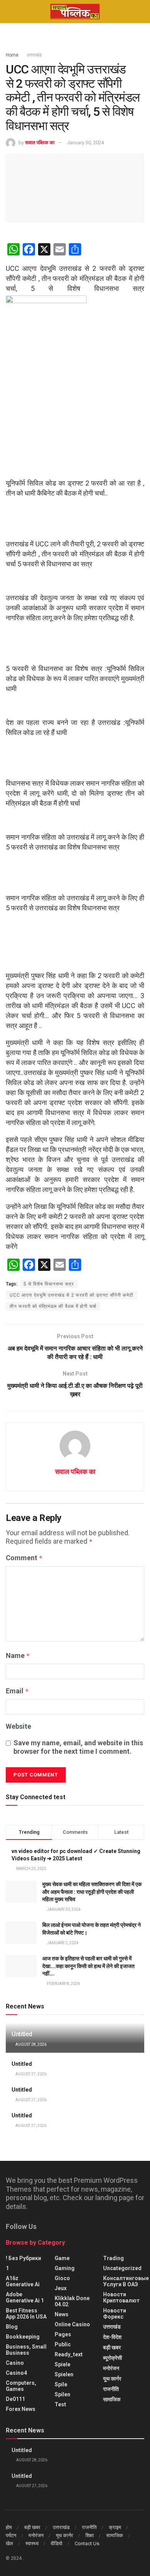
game (62, 2258)
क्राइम (115, 2527)
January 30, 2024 (85, 143)
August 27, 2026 (31, 2074)
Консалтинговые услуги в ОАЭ (126, 2281)
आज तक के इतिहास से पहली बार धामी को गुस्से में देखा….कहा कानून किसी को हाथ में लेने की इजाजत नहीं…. (88, 1966)
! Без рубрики (23, 2258)
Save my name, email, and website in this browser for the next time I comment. (78, 1747)
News (62, 2314)
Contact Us (87, 2543)
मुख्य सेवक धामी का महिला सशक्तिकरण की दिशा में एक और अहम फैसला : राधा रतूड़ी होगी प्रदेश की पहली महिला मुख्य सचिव (92, 1892)
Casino (15, 2363)
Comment (24, 1558)
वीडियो (57, 2543)
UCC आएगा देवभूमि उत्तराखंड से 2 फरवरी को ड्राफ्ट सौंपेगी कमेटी (72, 1295)
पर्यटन (11, 2535)
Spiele (62, 2364)
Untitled (22, 2034)
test (60, 2404)
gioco (62, 2278)
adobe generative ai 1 (25, 2297)
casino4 (16, 2373)
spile (61, 2384)
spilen (62, 2394)
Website (18, 1726)
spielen (64, 2374)
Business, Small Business (26, 2350)
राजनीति (111, 2389)
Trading (113, 2258)
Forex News (21, 2409)
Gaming (65, 2268)
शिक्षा (90, 2535)
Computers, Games (21, 2386)
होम (9, 2527)
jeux (61, 2288)
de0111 (15, 2399)
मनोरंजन (111, 2368)
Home (12, 55)
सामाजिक (112, 2399)
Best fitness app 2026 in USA (26, 2314)
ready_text (69, 2354)
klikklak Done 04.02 (72, 2301)
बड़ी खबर (112, 2347)
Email (17, 1691)
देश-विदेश (112, 2337)
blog (12, 2327)
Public (63, 2344)
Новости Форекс (115, 2314)
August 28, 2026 (31, 2044)
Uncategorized (122, 2268)
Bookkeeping (23, 2337)
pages (63, 2334)
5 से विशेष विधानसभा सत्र (49, 1284)
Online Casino (72, 2324)
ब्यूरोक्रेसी (112, 2358)
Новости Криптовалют (121, 2297)
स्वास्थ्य (32, 2543)
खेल (9, 2543)
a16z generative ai (23, 2281)
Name (18, 1655)
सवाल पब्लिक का (40, 143)
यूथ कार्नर (112, 2379)
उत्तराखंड (34, 55)
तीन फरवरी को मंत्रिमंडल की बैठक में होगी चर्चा (53, 1306)
